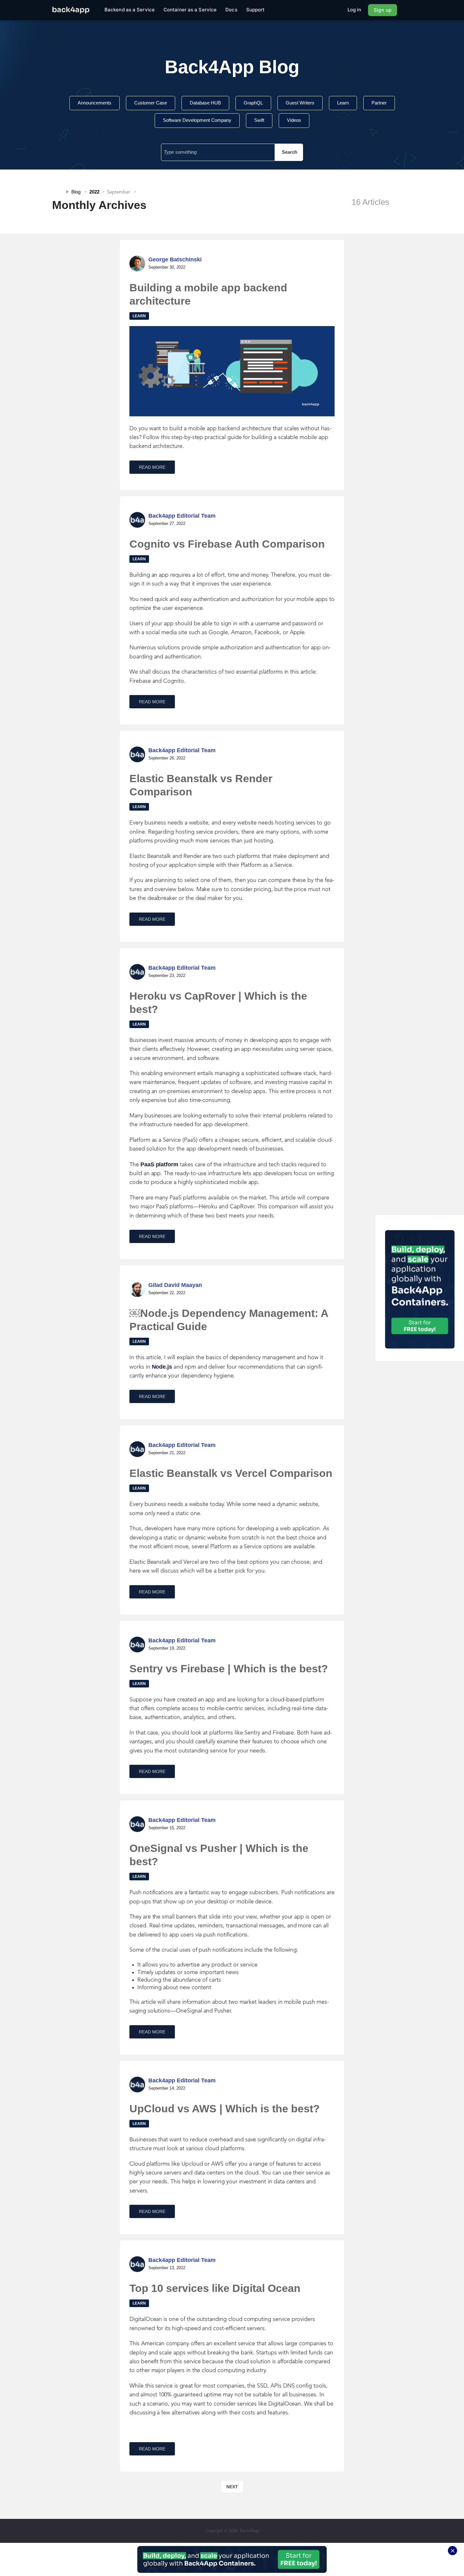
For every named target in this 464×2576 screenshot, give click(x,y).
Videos (294, 120)
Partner (379, 103)
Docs (231, 10)
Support (256, 10)
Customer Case (151, 103)
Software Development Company (197, 120)
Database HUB (205, 103)
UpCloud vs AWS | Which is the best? (225, 2109)
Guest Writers (300, 103)
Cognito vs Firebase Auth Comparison (227, 544)
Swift (259, 120)
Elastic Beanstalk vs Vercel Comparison (231, 1473)
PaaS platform (159, 1164)
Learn (343, 103)
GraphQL (253, 103)
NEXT (232, 2487)
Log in (354, 10)
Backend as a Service (130, 10)
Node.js (162, 1367)
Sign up (383, 10)
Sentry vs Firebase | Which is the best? (229, 1669)
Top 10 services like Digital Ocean (215, 2288)
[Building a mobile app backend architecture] (232, 371)
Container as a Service (190, 10)
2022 (94, 192)
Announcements (95, 103)
